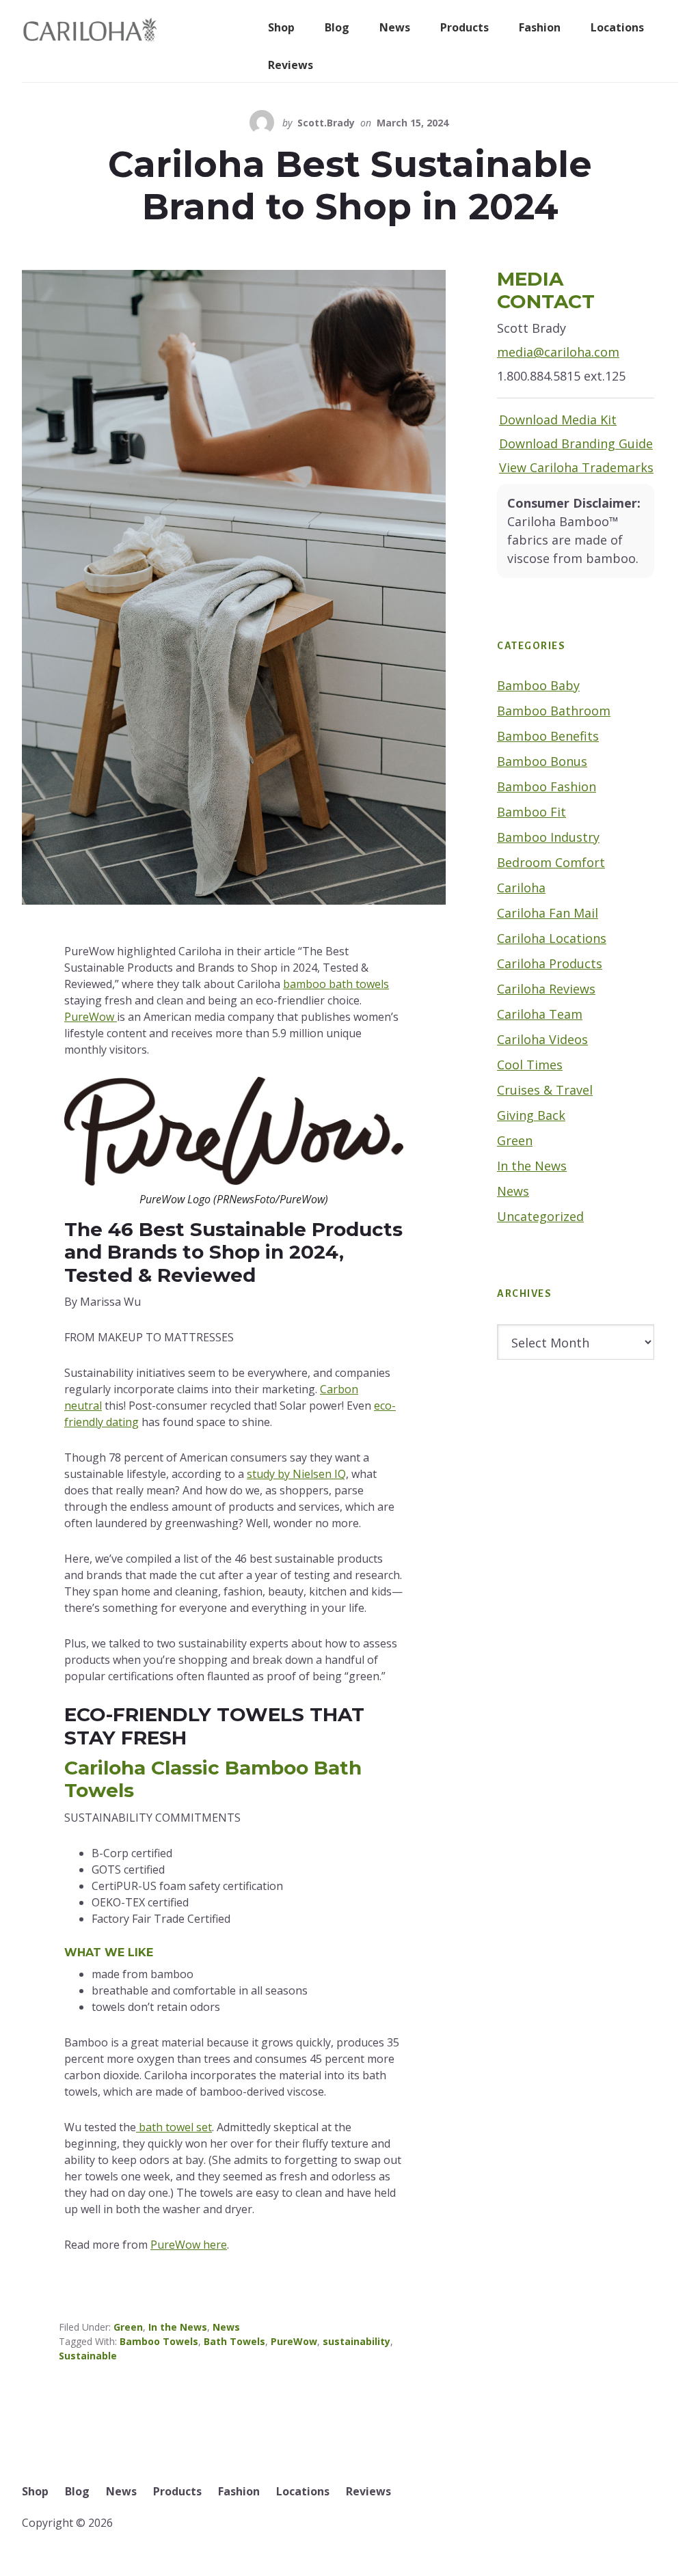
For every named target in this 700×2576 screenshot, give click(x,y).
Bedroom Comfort (551, 862)
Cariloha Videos (542, 1039)
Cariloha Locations (552, 938)
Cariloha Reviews (546, 989)
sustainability (356, 2341)
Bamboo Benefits (548, 736)
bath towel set (174, 2127)
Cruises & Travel (545, 1090)
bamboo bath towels (336, 984)
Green (128, 2327)
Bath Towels (234, 2341)
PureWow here (189, 2245)
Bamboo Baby (538, 685)
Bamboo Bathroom (554, 711)
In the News (178, 2327)
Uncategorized (540, 1216)
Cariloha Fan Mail (548, 913)
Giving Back (531, 1115)
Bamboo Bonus (542, 761)
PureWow (91, 1017)
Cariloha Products (550, 963)
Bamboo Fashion (547, 786)
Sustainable (88, 2356)
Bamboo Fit (531, 812)
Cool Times (530, 1065)
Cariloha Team (540, 1014)
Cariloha (521, 888)
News (226, 2327)
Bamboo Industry (548, 837)
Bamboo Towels (159, 2341)
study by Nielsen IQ (296, 1474)
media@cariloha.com (558, 352)
